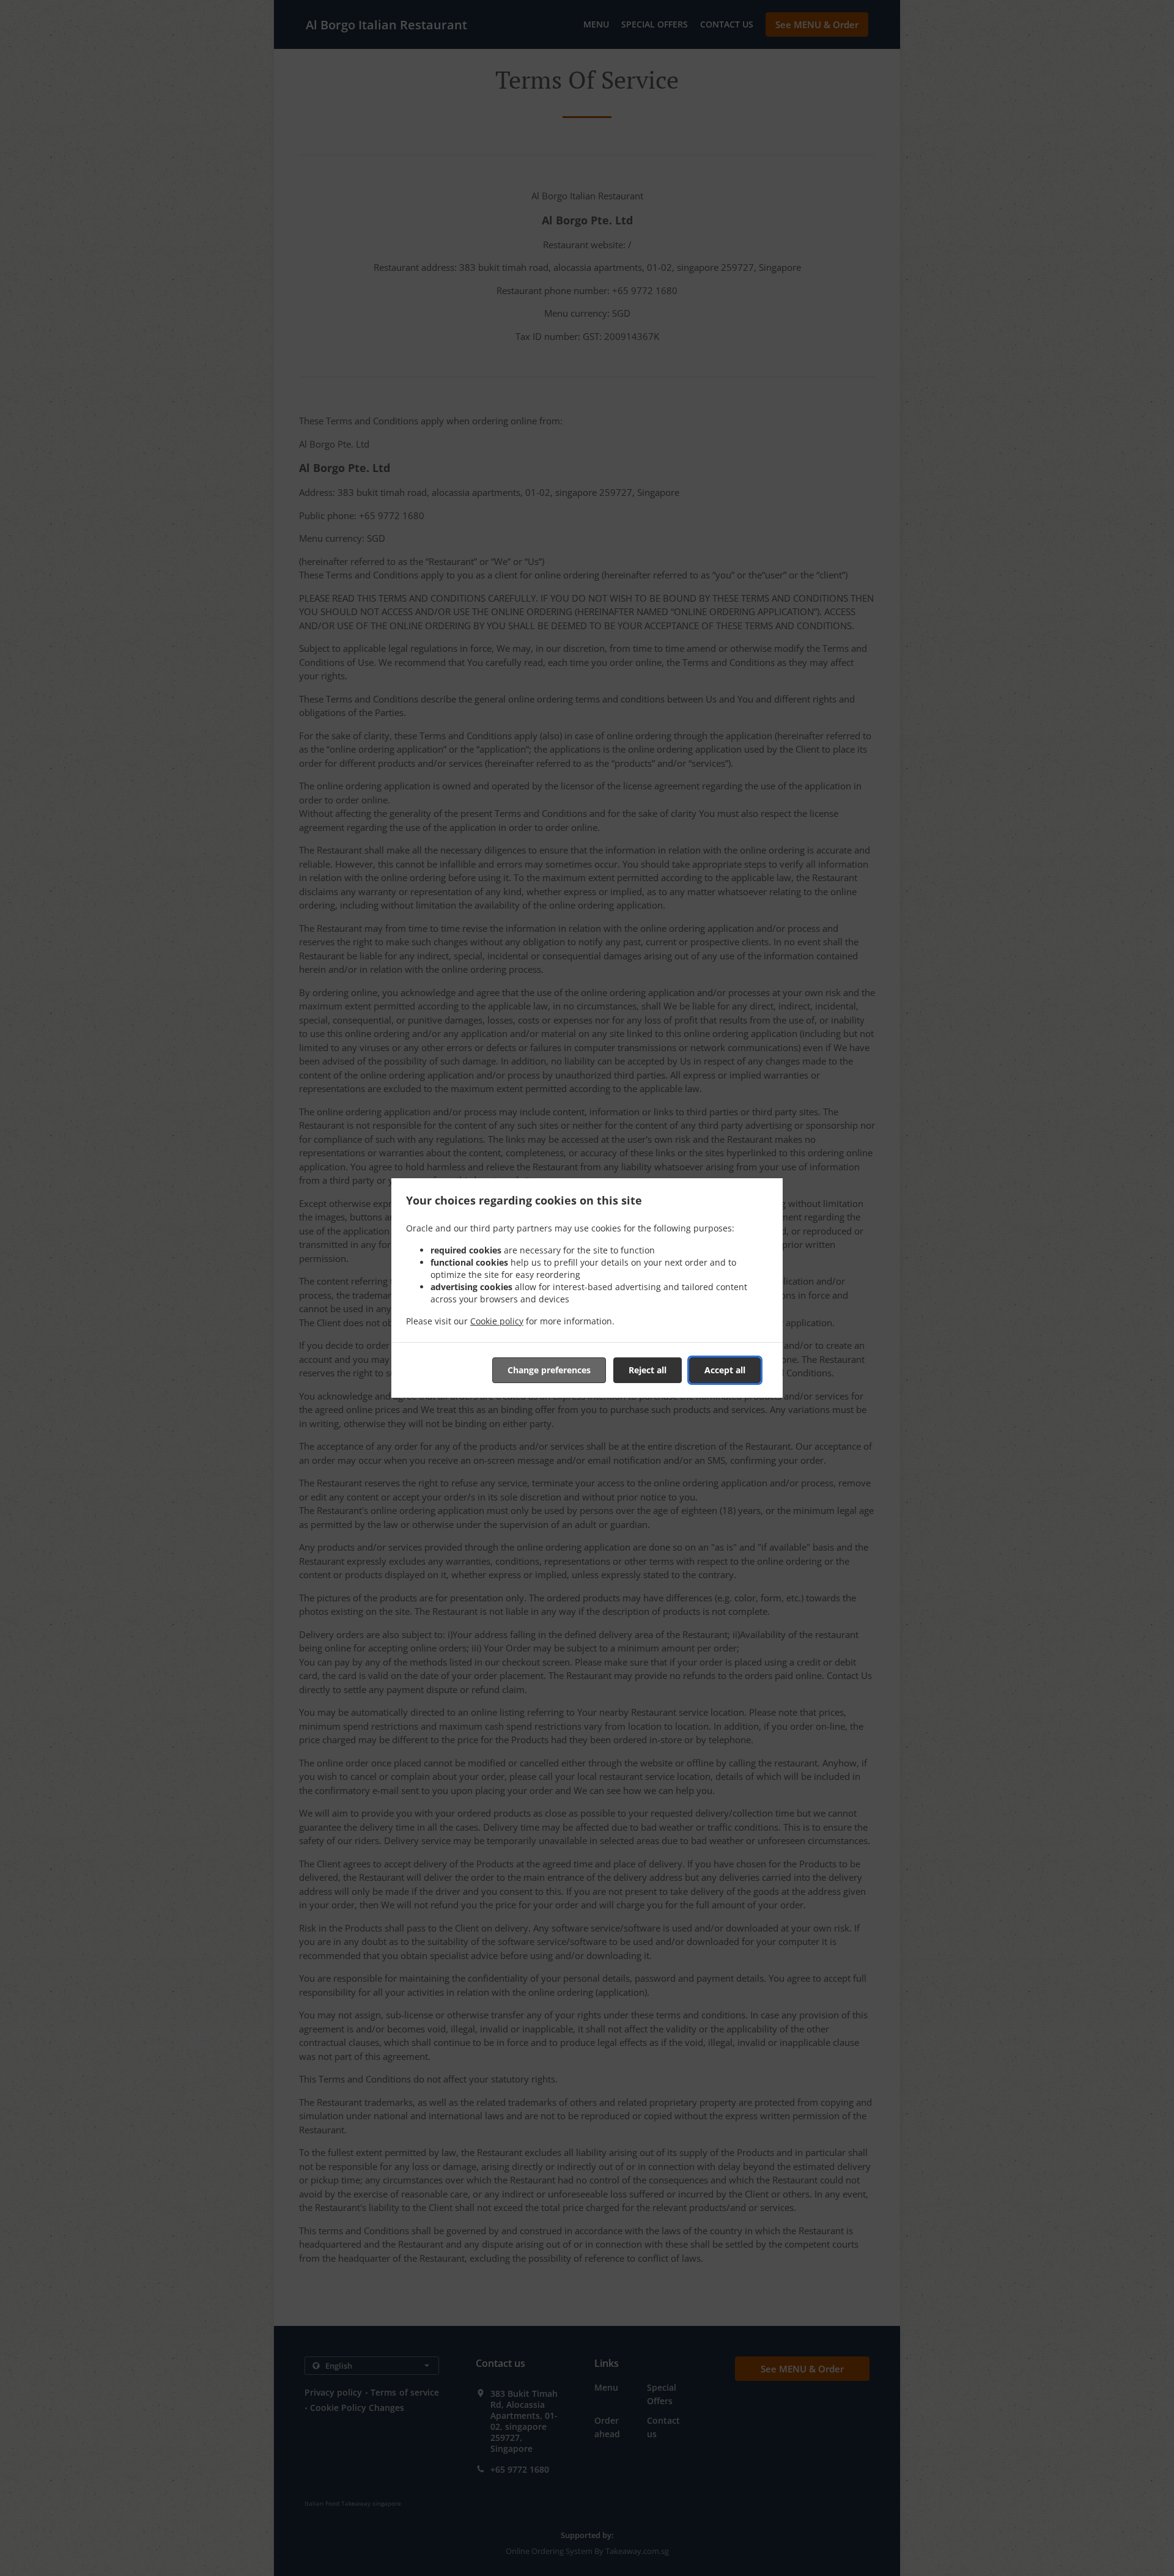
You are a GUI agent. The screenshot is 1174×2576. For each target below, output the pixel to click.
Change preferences (549, 1370)
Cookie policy (497, 1321)
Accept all (725, 1370)
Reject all (648, 1370)
